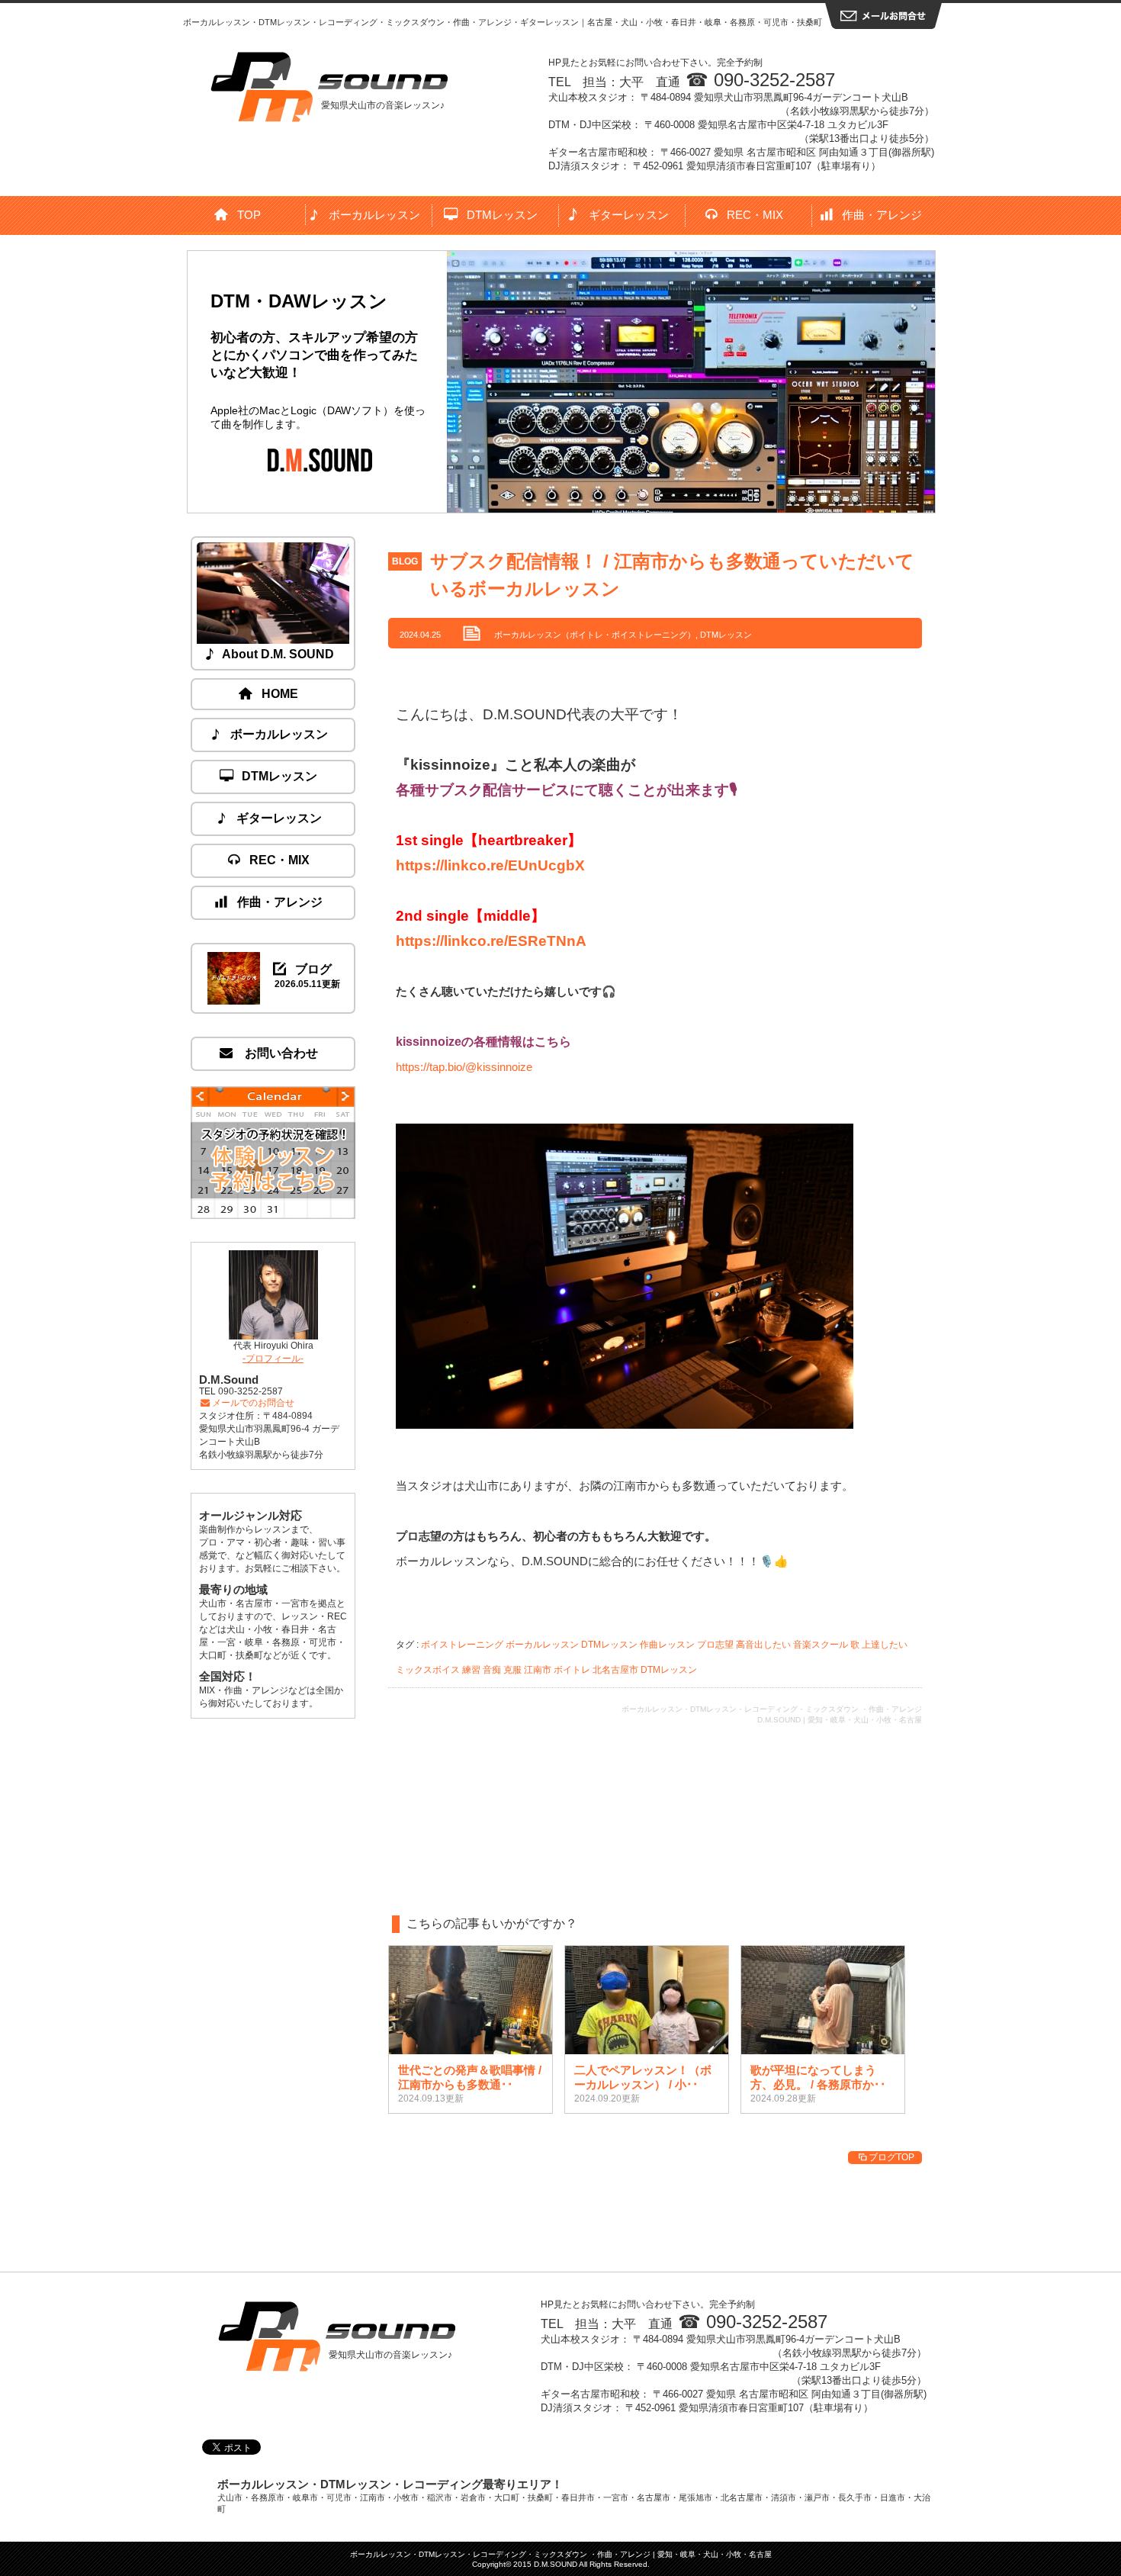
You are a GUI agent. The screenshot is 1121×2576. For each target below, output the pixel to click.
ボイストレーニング (462, 1645)
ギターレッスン (629, 215)
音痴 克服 (502, 1670)
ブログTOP (891, 2157)
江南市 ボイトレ (557, 1670)
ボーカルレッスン (374, 215)
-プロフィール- (273, 1359)
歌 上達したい (879, 1645)
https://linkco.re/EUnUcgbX (490, 865)
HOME (280, 694)
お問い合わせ (280, 1053)
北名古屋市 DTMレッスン (645, 1670)
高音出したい (763, 1645)
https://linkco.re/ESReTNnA (491, 941)
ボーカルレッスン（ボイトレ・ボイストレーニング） (595, 635)
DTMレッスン (502, 215)
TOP (249, 215)
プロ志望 (715, 1645)
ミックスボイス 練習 (438, 1670)
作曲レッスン (667, 1645)
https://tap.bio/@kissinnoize (464, 1067)
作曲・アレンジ (882, 215)
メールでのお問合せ (253, 1403)
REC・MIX (755, 215)
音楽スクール (821, 1645)
